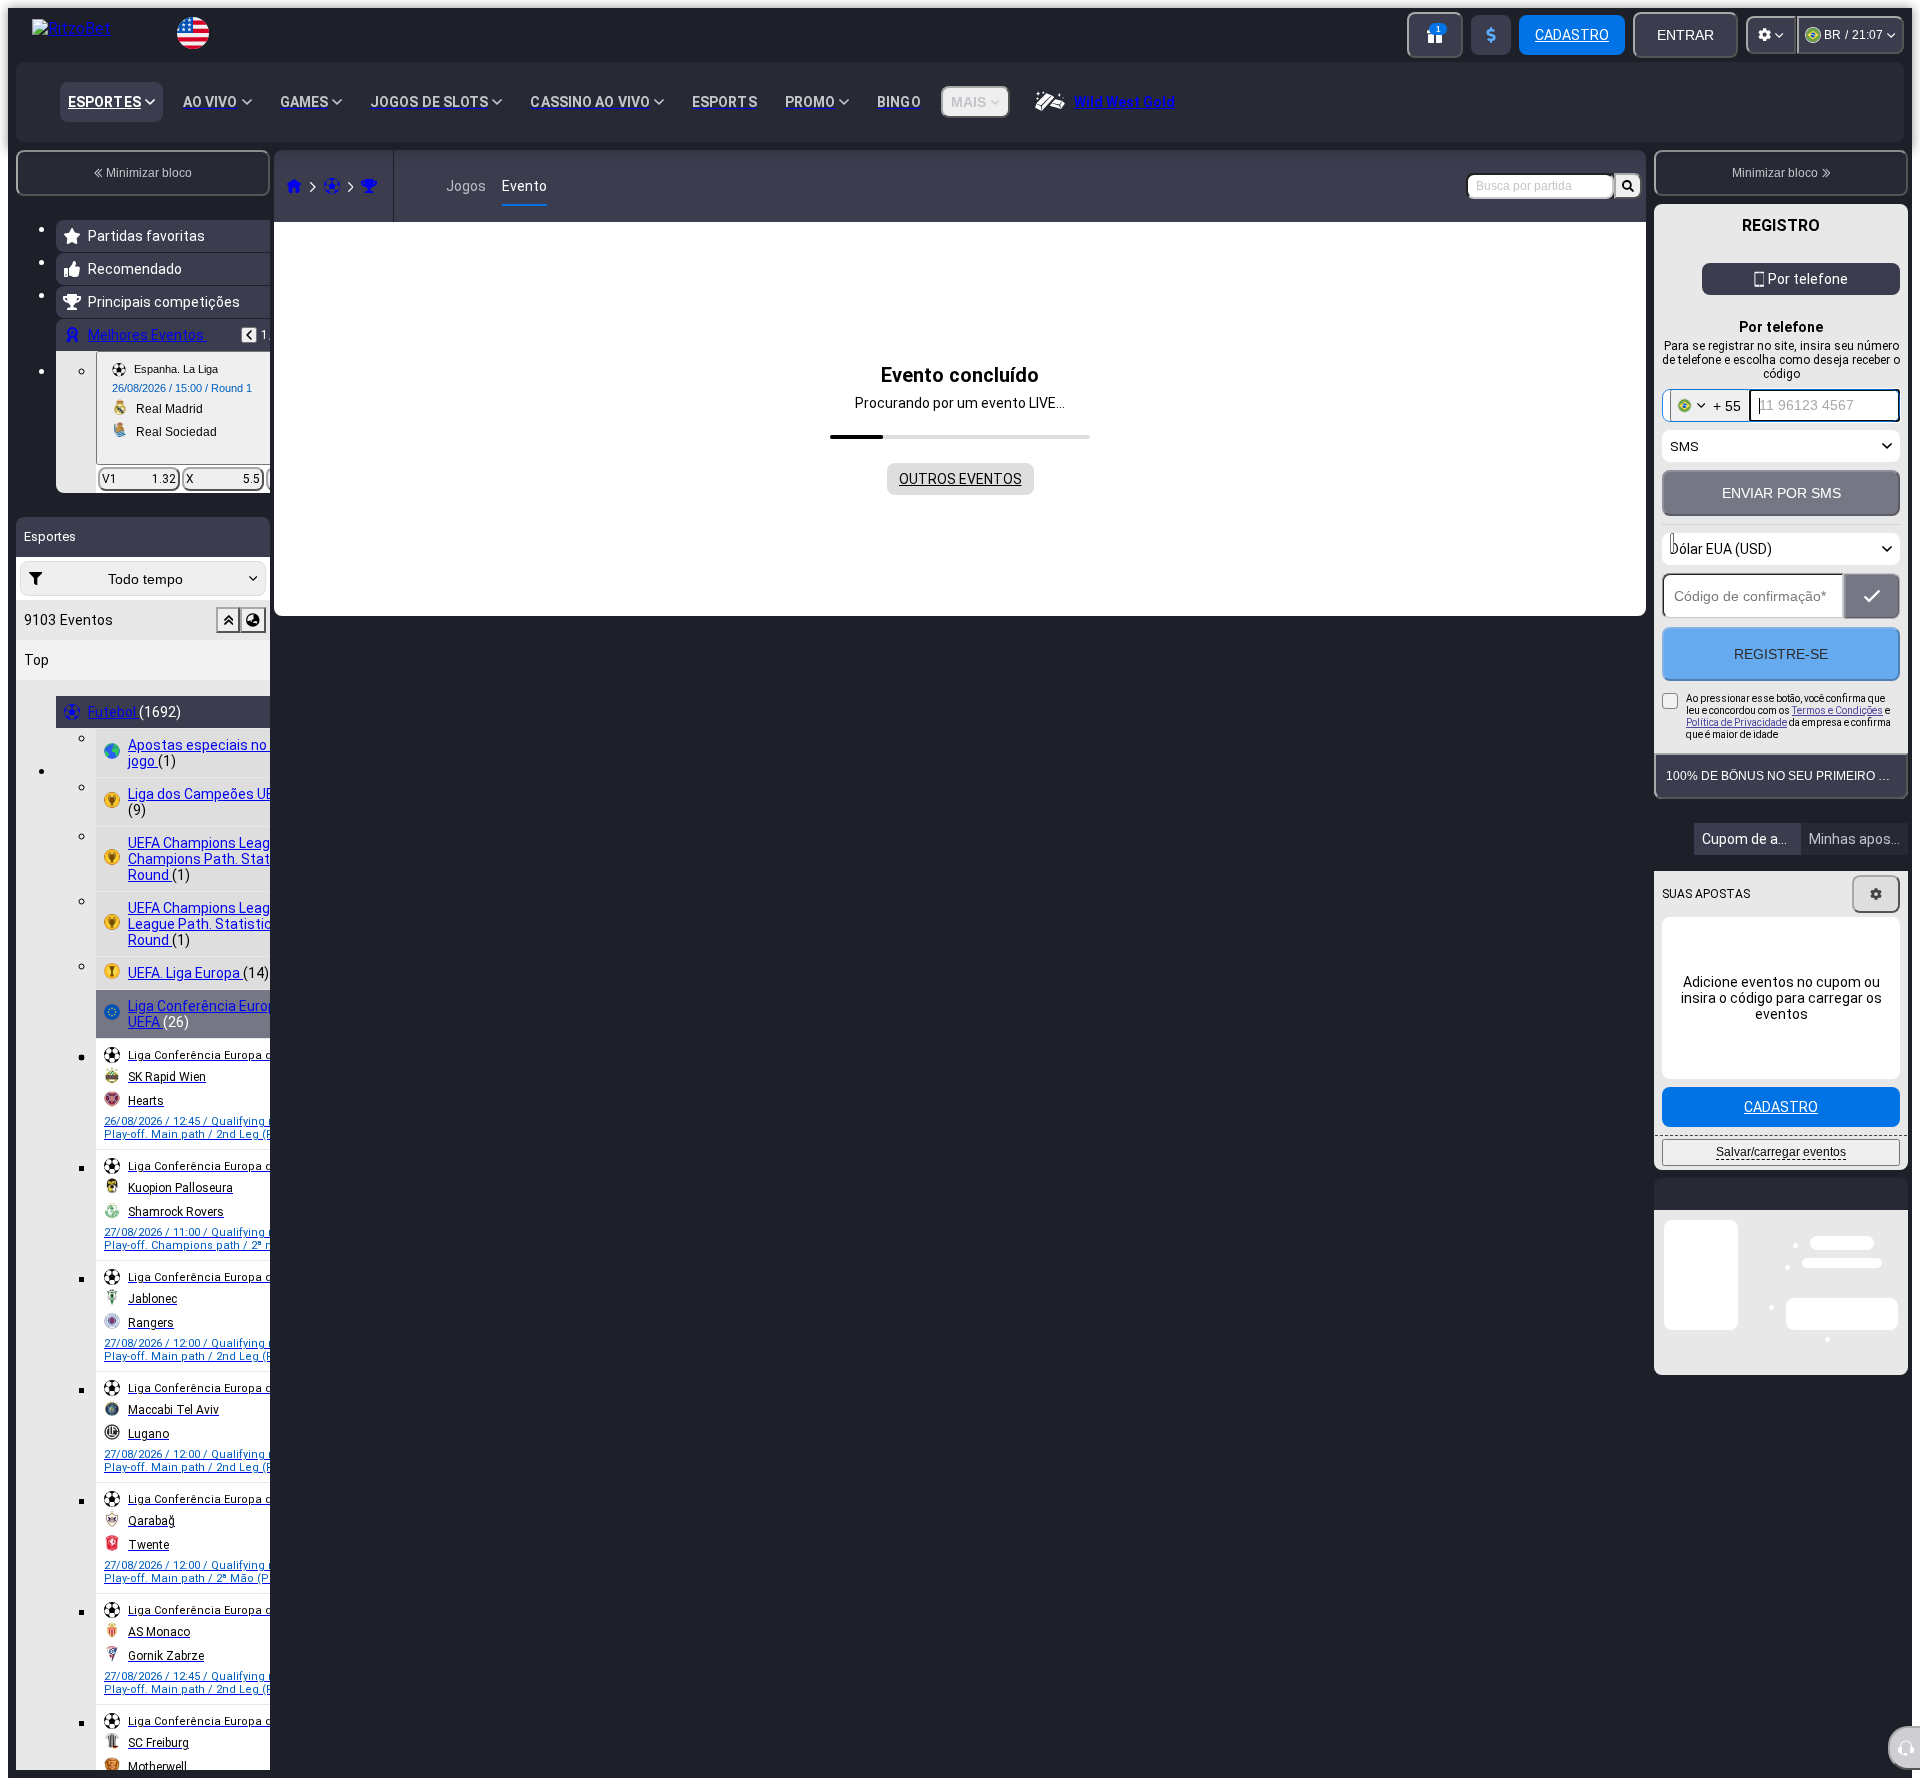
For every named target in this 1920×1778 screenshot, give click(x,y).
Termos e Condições (1837, 753)
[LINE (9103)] (294, 186)
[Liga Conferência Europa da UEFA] (369, 186)
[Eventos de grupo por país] (253, 620)
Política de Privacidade (1736, 765)
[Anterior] (249, 335)
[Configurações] (1771, 35)
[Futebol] (332, 186)
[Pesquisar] (1628, 186)
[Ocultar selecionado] (228, 620)
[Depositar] (1491, 35)
